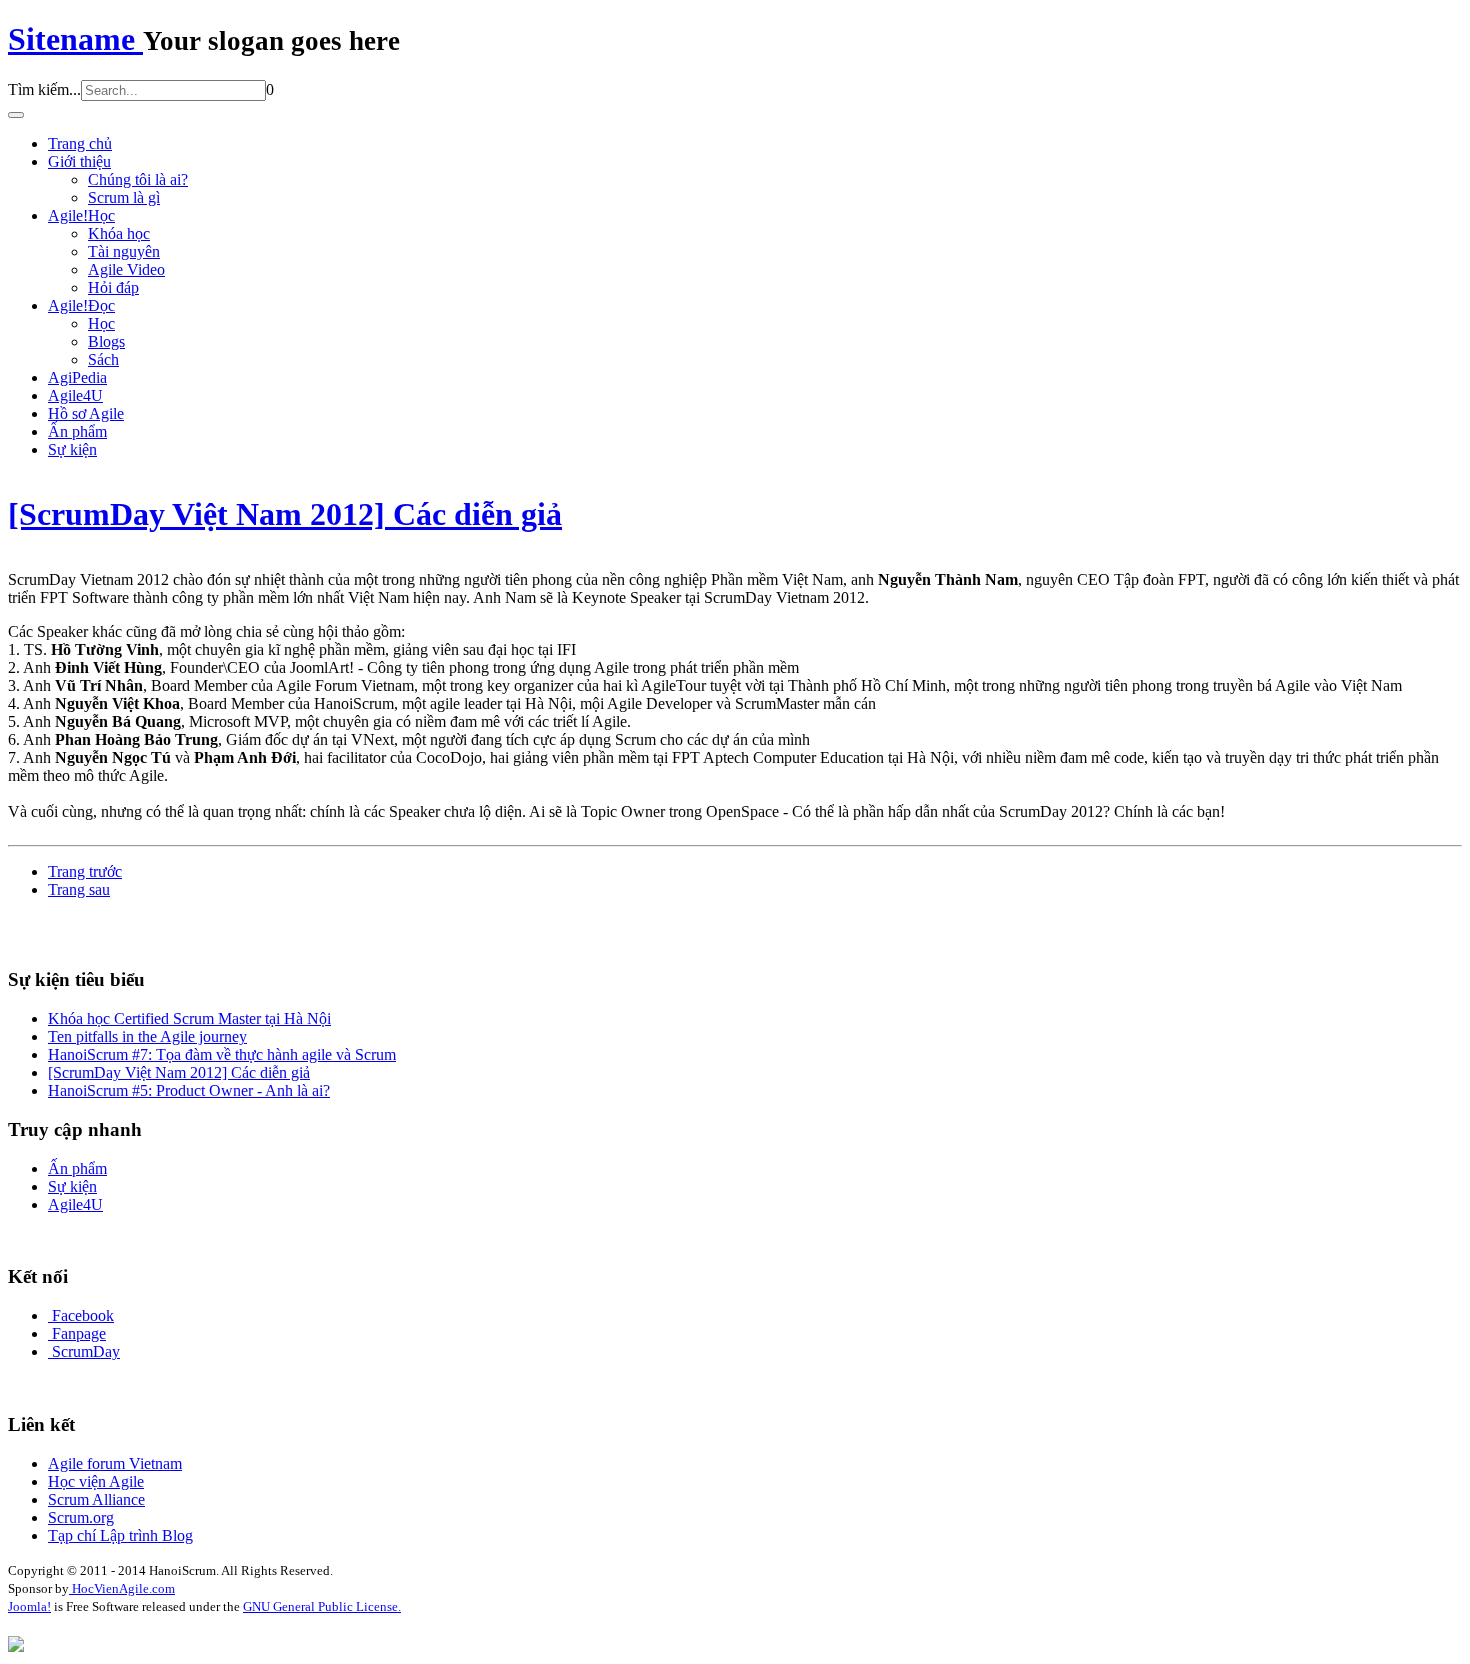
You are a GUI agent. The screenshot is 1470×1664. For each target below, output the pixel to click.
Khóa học (119, 233)
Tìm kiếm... (44, 89)
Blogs (106, 341)
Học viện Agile (96, 1481)
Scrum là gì (124, 197)
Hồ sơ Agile (86, 413)
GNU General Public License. (322, 1606)
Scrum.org (81, 1517)
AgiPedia (77, 377)
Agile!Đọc (81, 305)
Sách (103, 359)
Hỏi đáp (113, 287)
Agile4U (75, 395)
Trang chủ (80, 143)
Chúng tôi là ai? (138, 179)
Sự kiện (72, 449)
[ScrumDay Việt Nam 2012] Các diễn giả (285, 514)
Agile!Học (81, 215)
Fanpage (79, 1333)
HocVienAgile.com (122, 1588)
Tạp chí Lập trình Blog (120, 1535)
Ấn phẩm (77, 431)
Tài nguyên (124, 251)
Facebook (83, 1315)
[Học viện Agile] (16, 1646)
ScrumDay (86, 1351)
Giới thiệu (79, 161)
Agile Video (126, 269)
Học (101, 323)
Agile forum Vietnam (115, 1463)
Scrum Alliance (96, 1499)
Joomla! (29, 1606)
